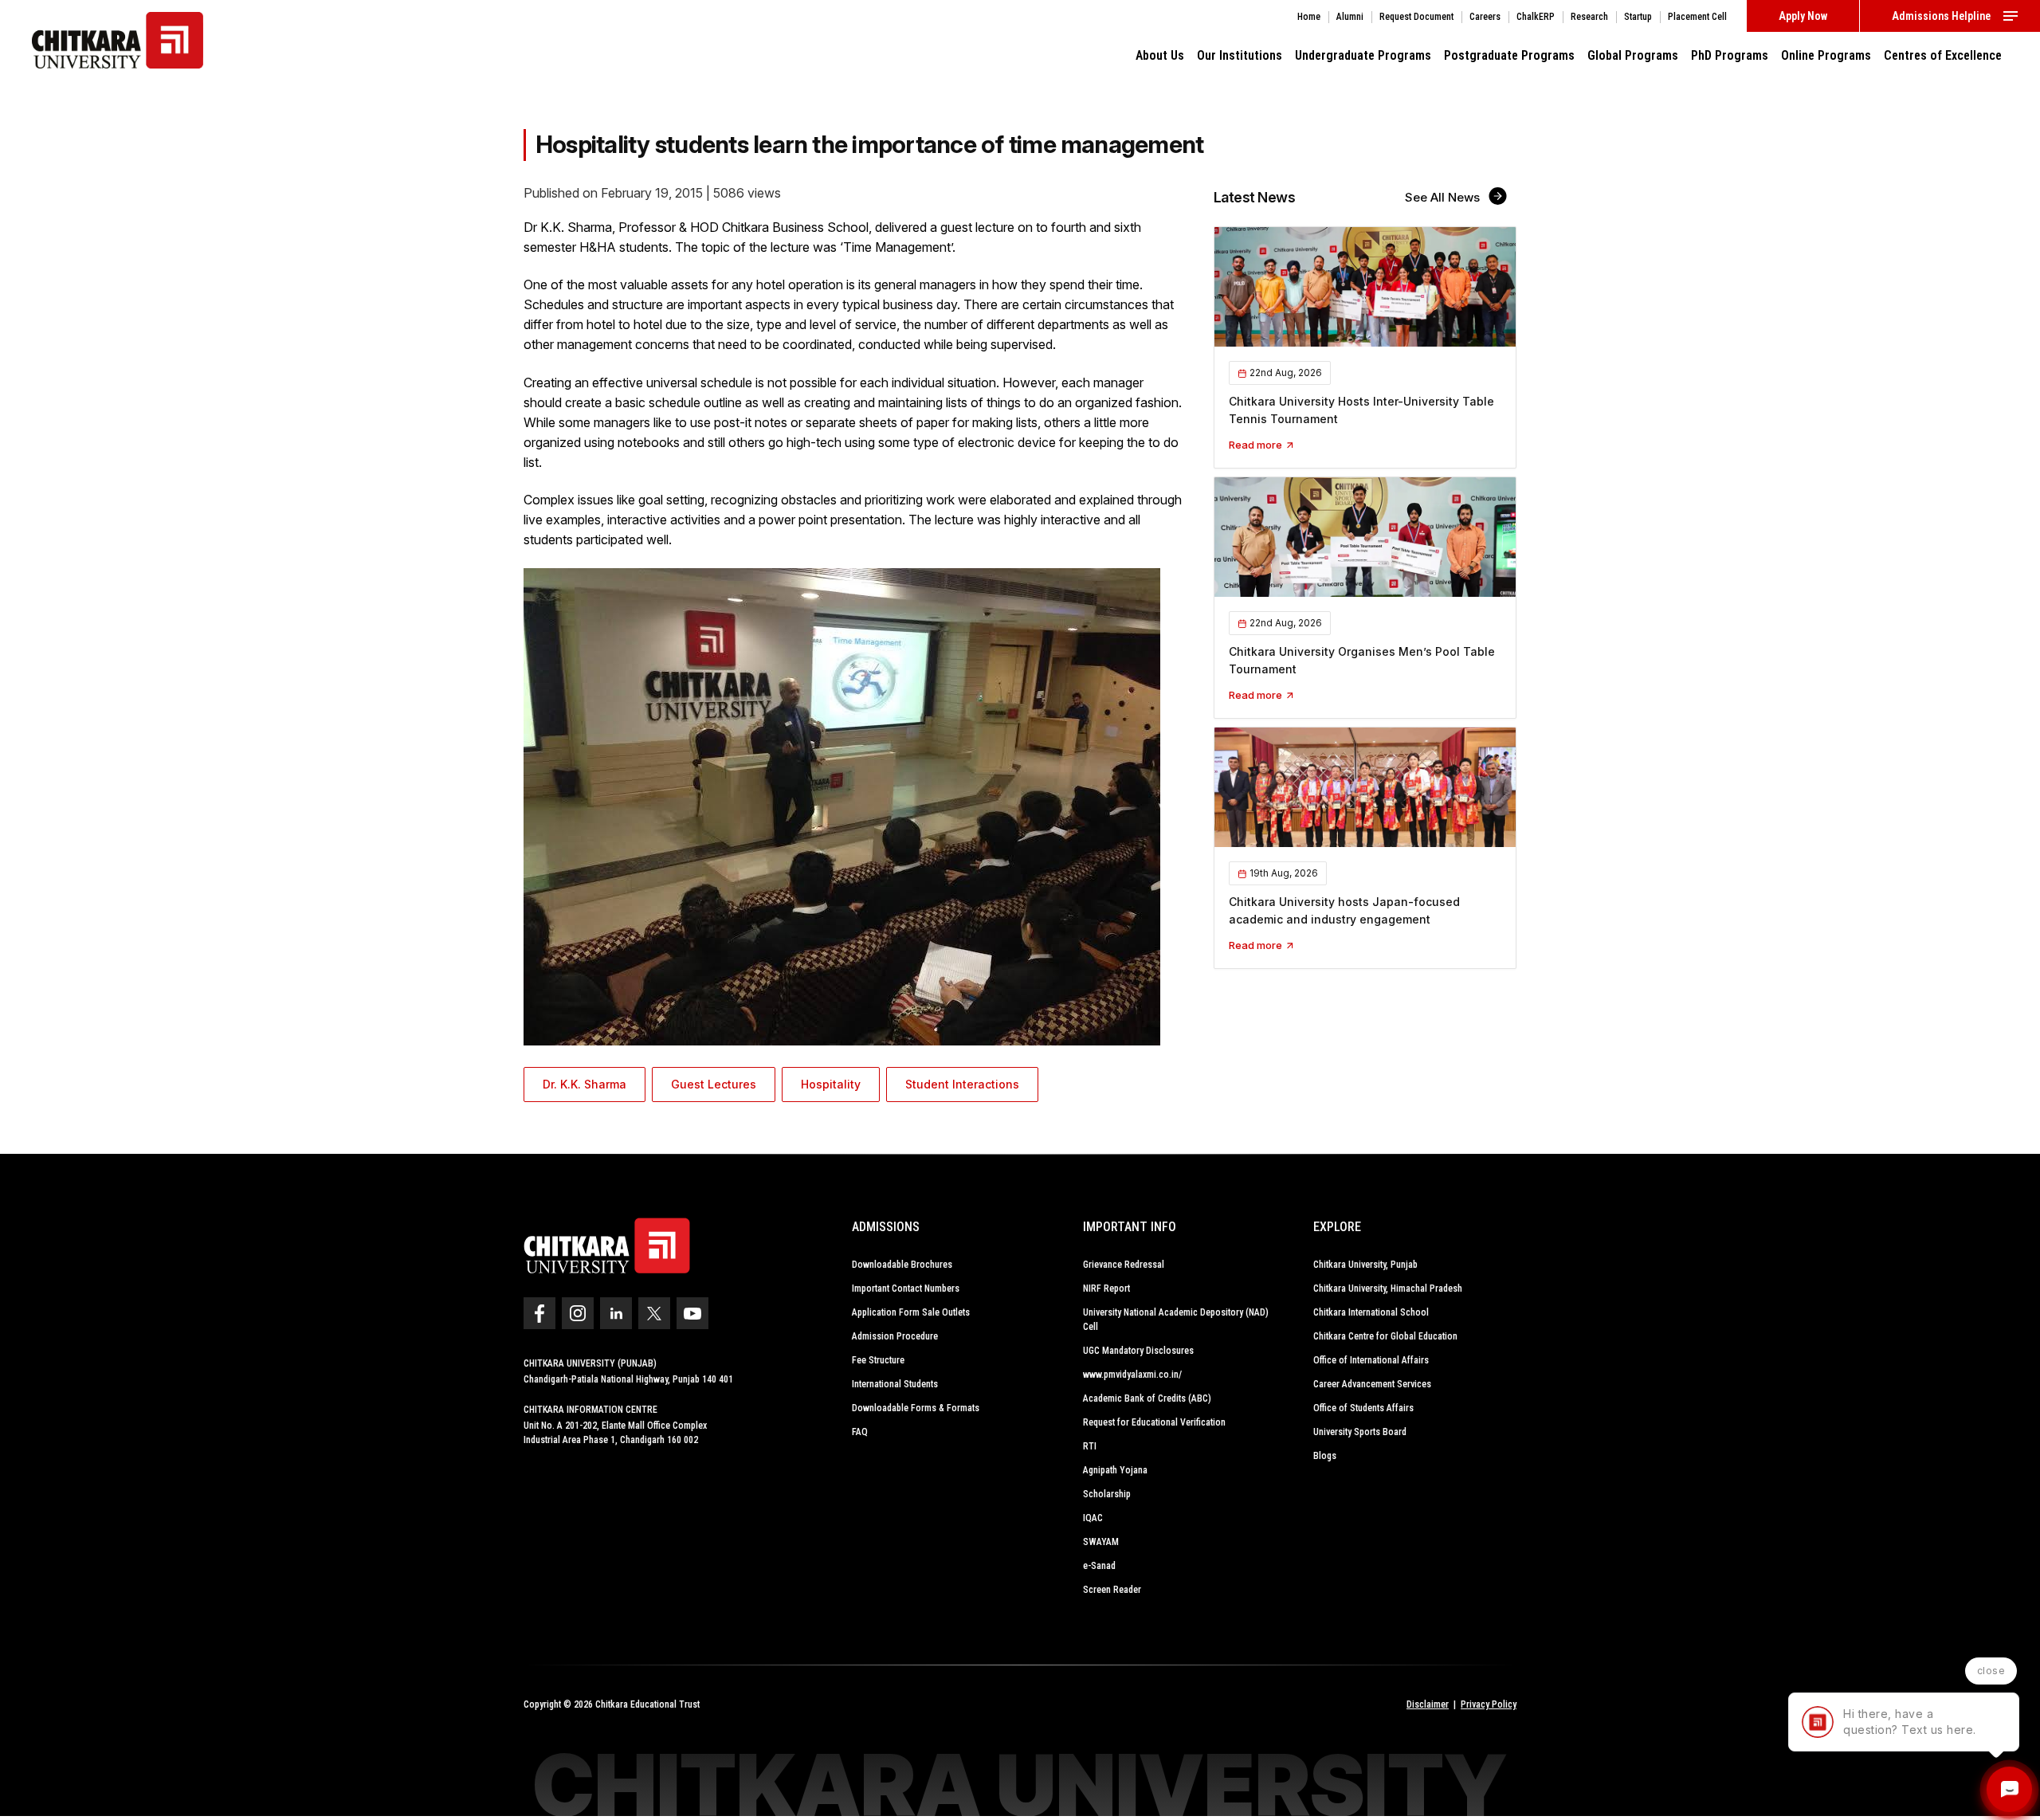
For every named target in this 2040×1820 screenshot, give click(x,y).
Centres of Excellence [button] (1943, 55)
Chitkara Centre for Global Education (1385, 1336)
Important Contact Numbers (906, 1289)
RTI (1090, 1446)
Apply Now (1803, 16)
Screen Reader (1112, 1590)
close (1991, 1671)
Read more (1257, 445)
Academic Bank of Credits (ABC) (1147, 1398)
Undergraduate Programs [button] (1363, 55)
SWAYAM (1101, 1542)
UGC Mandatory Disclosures (1138, 1351)
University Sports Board (1360, 1432)
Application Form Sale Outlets (911, 1312)
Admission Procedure (895, 1336)
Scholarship (1107, 1494)
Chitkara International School (1371, 1312)
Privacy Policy (1489, 1704)
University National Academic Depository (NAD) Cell (1176, 1320)
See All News (1444, 197)
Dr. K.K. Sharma (585, 1084)
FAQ (860, 1432)
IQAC (1093, 1518)
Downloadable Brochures (902, 1265)
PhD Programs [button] (1730, 55)
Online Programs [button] (1826, 55)
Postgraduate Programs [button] (1509, 55)
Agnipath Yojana (1115, 1470)
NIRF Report (1106, 1289)
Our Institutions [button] (1240, 55)
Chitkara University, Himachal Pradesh (1388, 1289)
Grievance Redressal (1124, 1265)
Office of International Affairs (1371, 1360)
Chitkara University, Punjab (1365, 1265)
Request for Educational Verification (1154, 1422)
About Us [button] (1160, 55)
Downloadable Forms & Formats (916, 1408)
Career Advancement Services (1372, 1384)
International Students (895, 1384)
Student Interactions (962, 1084)
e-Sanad (1099, 1566)
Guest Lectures (714, 1084)
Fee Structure (878, 1360)
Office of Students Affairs (1363, 1408)
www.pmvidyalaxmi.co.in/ (1132, 1375)
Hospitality (831, 1084)
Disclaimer (1428, 1704)
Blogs (1325, 1456)
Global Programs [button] (1633, 55)
